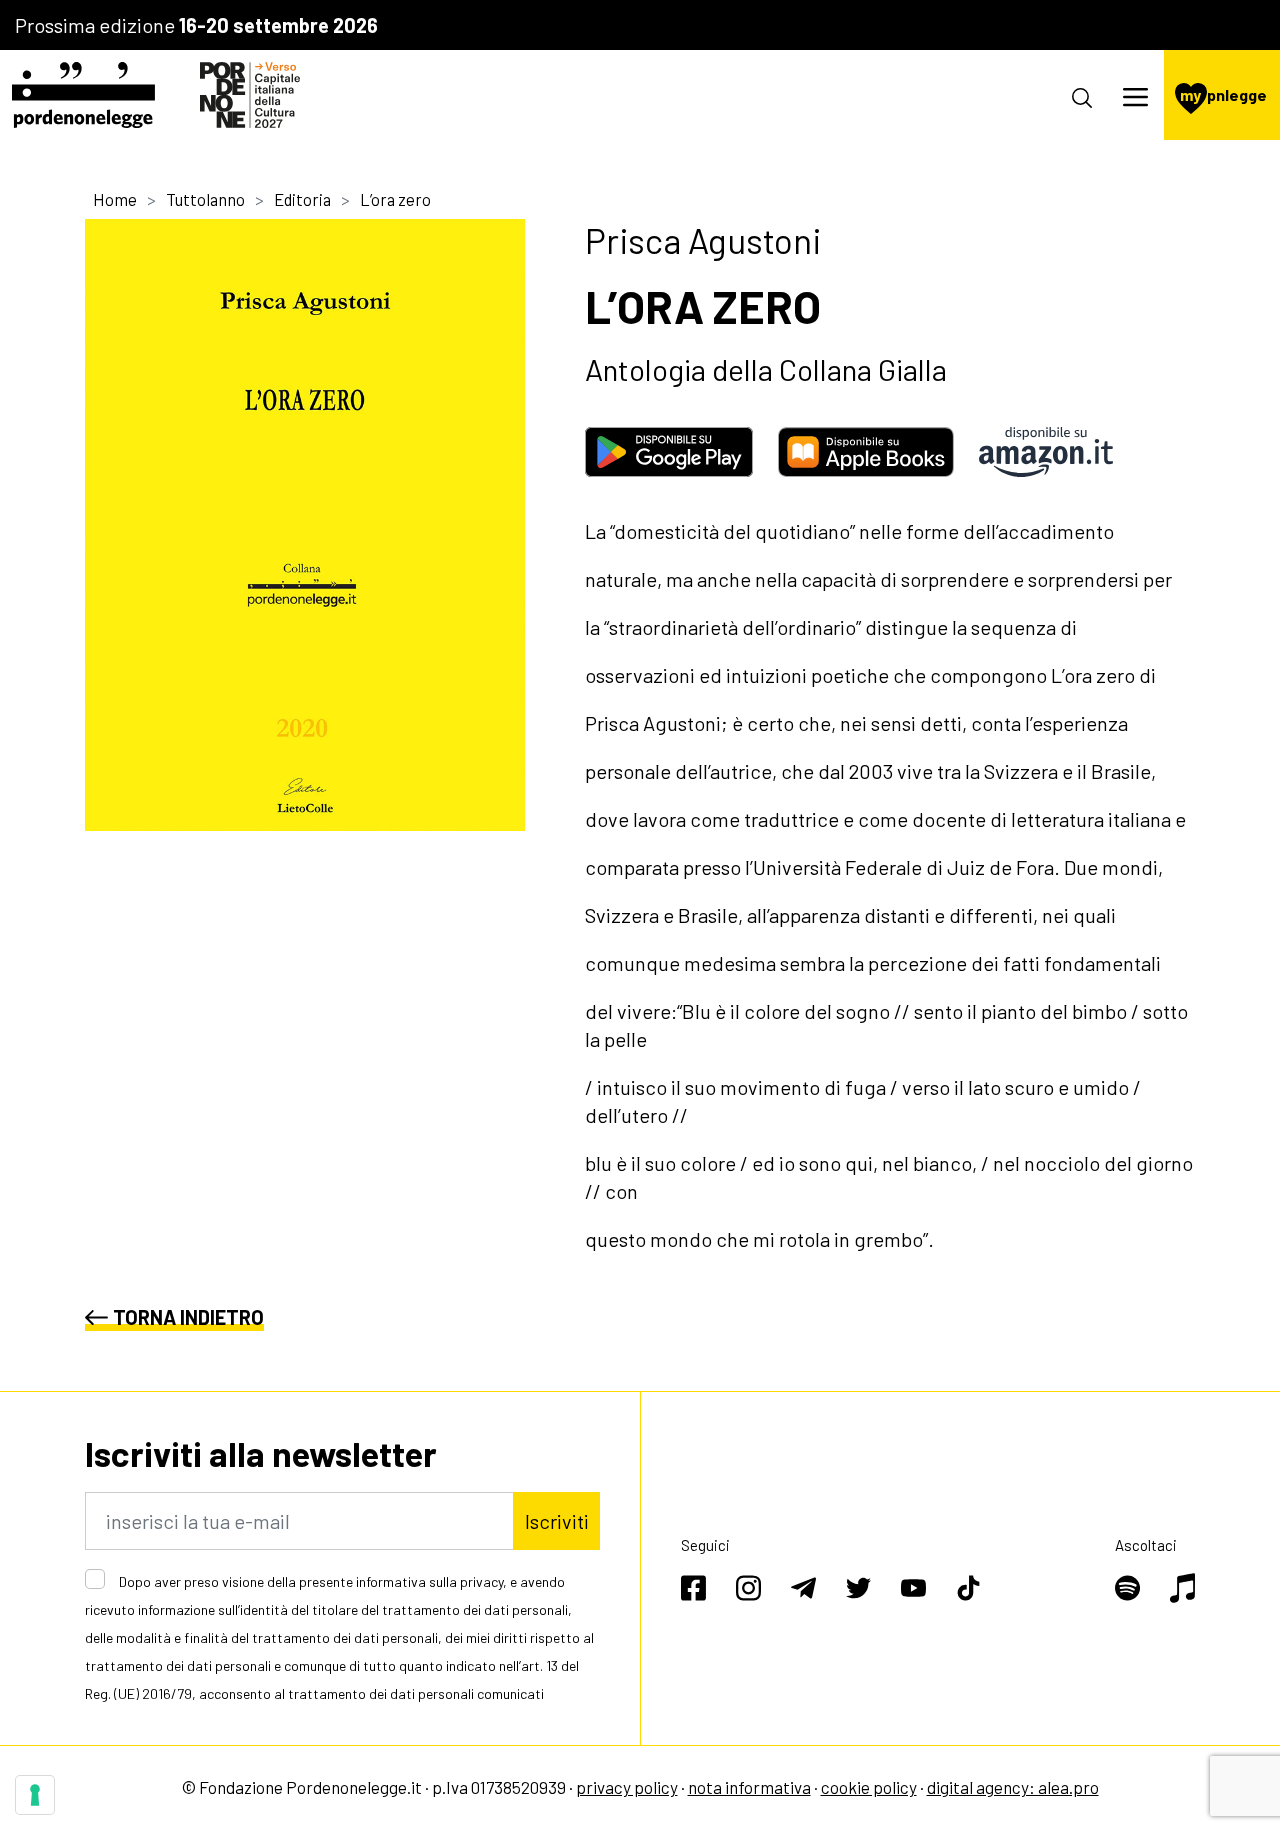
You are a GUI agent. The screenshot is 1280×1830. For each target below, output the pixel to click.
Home (115, 199)
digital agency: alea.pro (1013, 1787)
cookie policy (869, 1787)
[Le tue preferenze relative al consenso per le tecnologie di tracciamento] (35, 1795)
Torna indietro (188, 1317)
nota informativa (749, 1787)
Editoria (302, 199)
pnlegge (1223, 94)
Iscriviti (557, 1521)
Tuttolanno (205, 199)
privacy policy (627, 1787)
